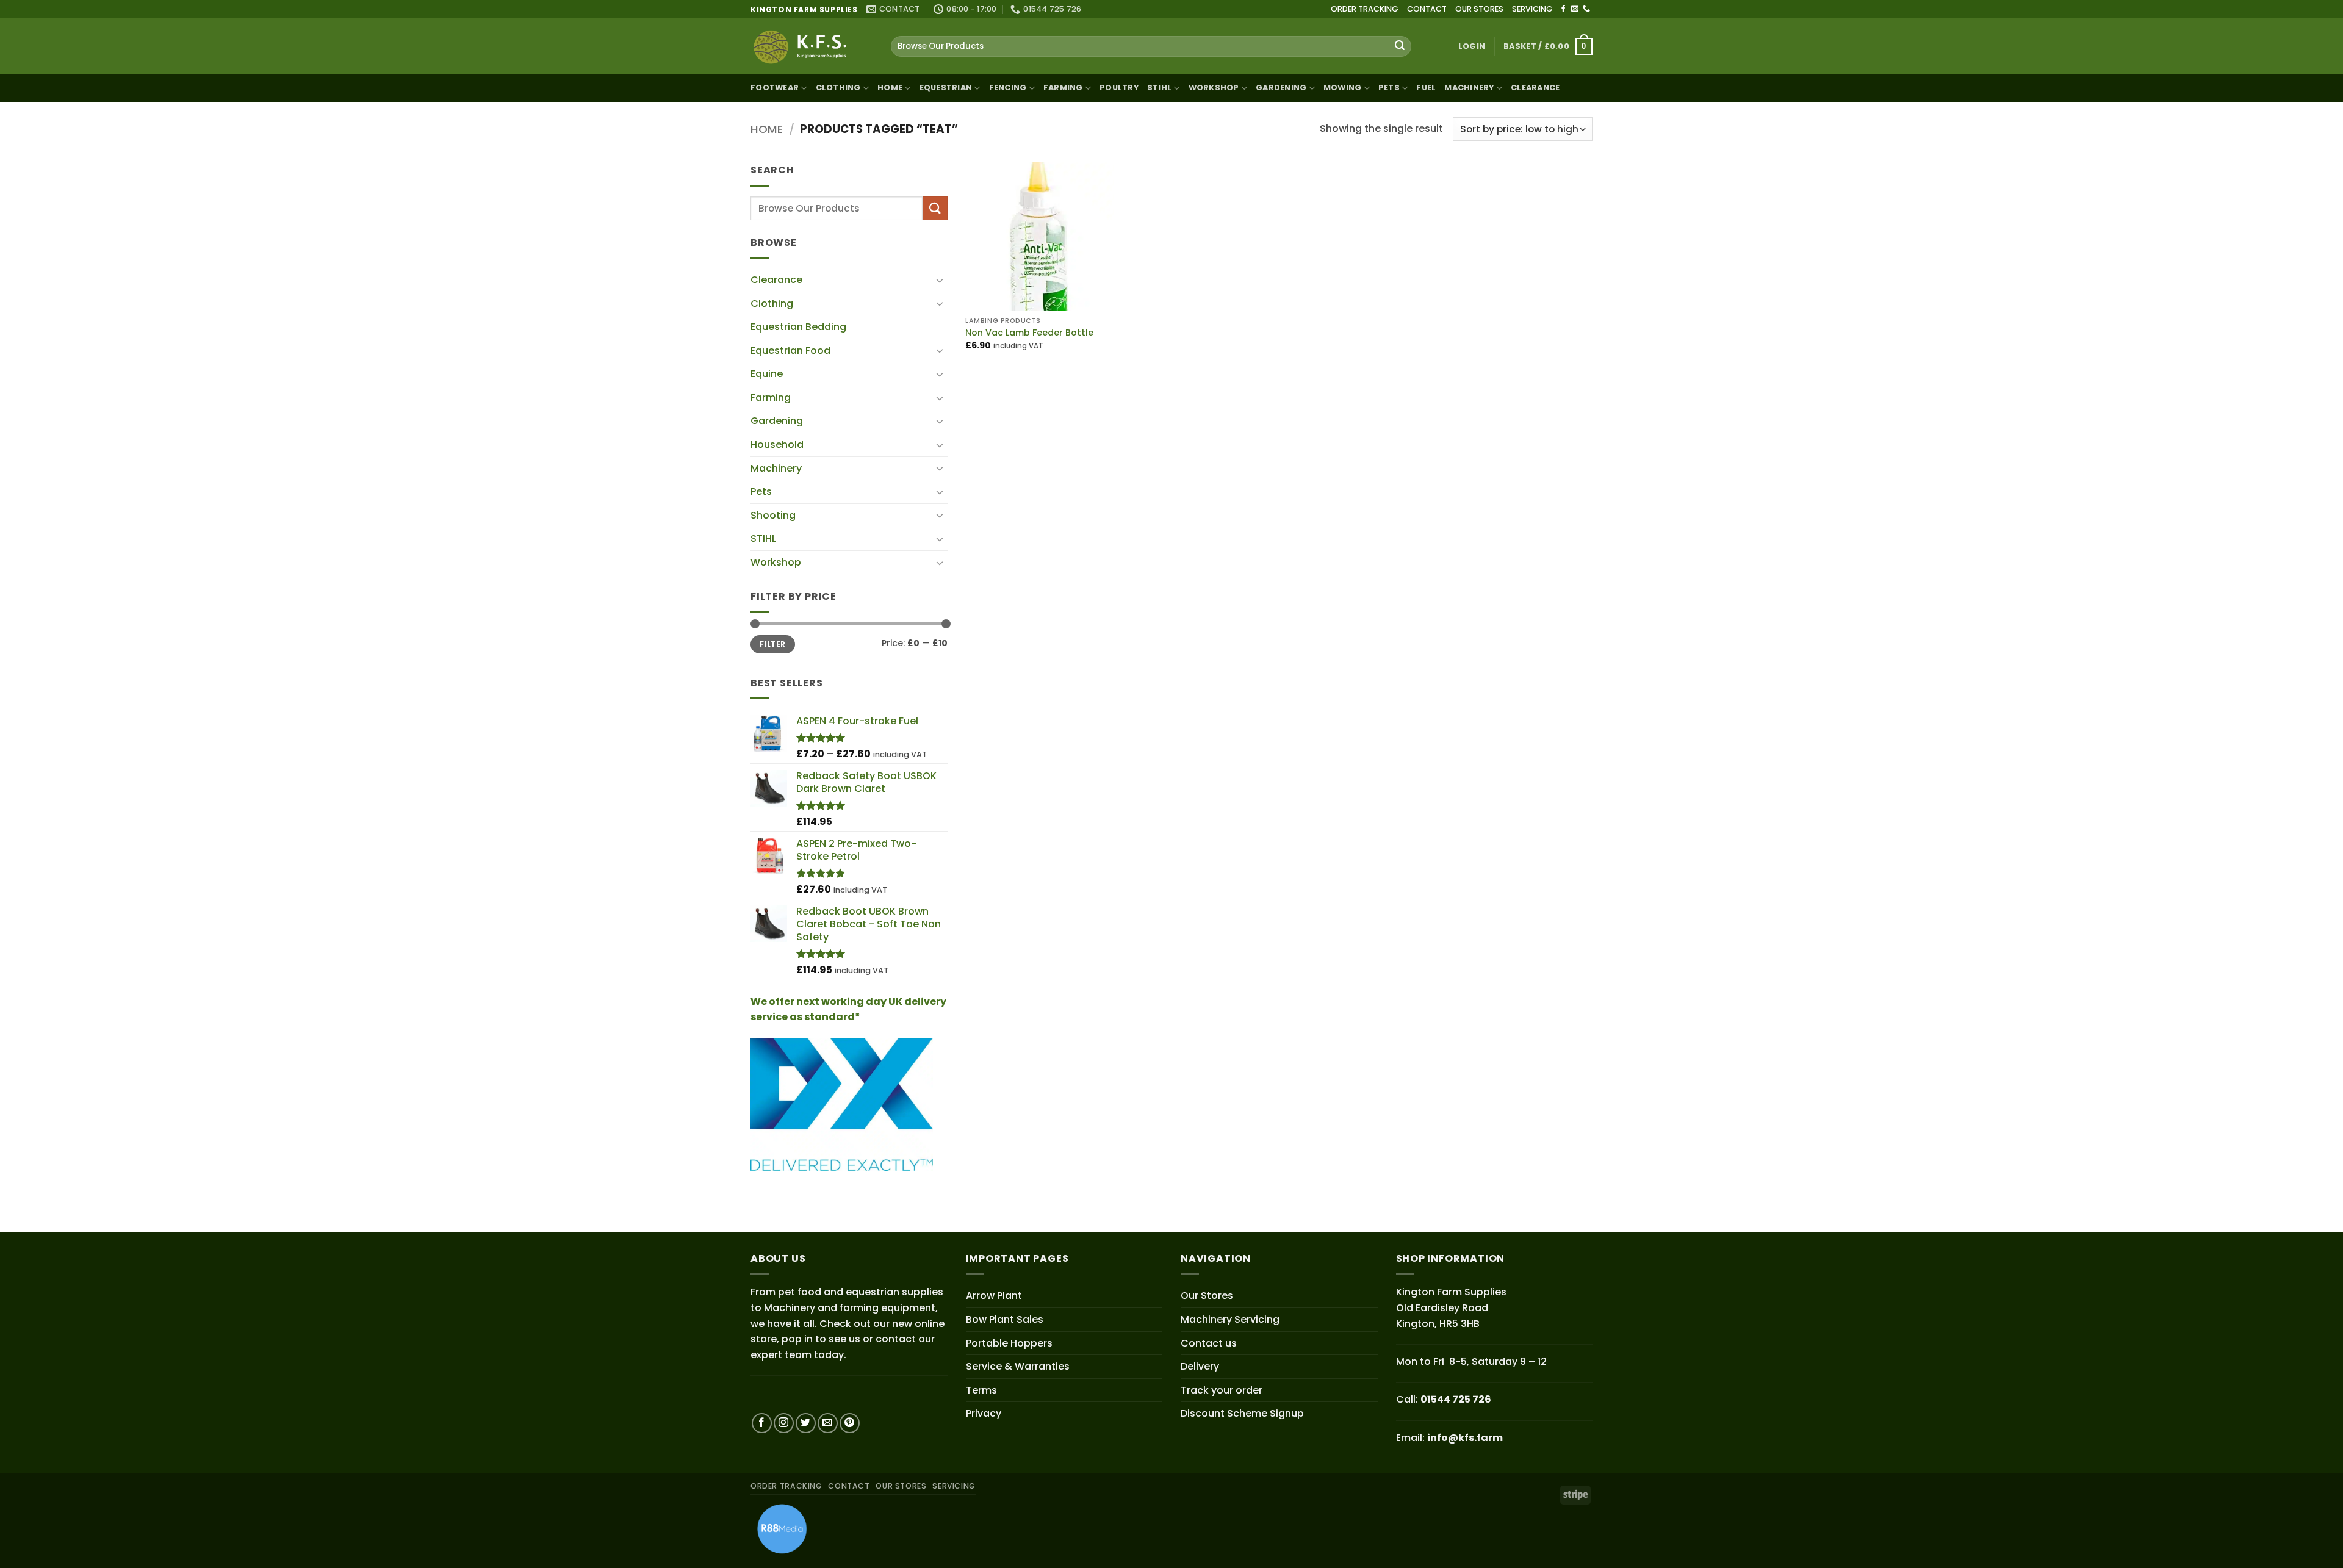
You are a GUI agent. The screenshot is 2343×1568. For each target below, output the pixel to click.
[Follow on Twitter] (806, 1423)
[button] (1472, 46)
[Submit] (1400, 46)
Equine (767, 374)
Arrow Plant (994, 1296)
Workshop (1214, 88)
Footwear (775, 88)
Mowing (1343, 88)
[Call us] (1586, 9)
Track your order (1222, 1390)
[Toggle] (940, 280)
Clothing (838, 88)
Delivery (1200, 1366)
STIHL (1159, 88)
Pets (761, 491)
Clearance (1535, 88)
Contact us (1209, 1343)
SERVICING (1532, 9)
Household (777, 444)
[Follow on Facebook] (1563, 9)
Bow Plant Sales (1005, 1319)
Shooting (773, 515)
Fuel (1426, 88)
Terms (981, 1390)
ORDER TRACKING (1365, 9)
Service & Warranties (1018, 1366)
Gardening (1281, 88)
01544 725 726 (1456, 1399)
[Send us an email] (1575, 9)
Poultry (1119, 88)
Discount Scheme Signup (1242, 1413)
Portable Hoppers (1009, 1343)
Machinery (776, 468)
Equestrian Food (790, 351)
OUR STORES (1479, 9)
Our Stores (1207, 1296)
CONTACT (1427, 9)
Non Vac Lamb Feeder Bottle (1029, 333)
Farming (771, 397)
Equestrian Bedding (798, 327)
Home (890, 88)
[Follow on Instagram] (784, 1423)
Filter (772, 644)
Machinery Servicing (1230, 1319)
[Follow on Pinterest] (850, 1423)
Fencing (1008, 88)
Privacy (984, 1413)
